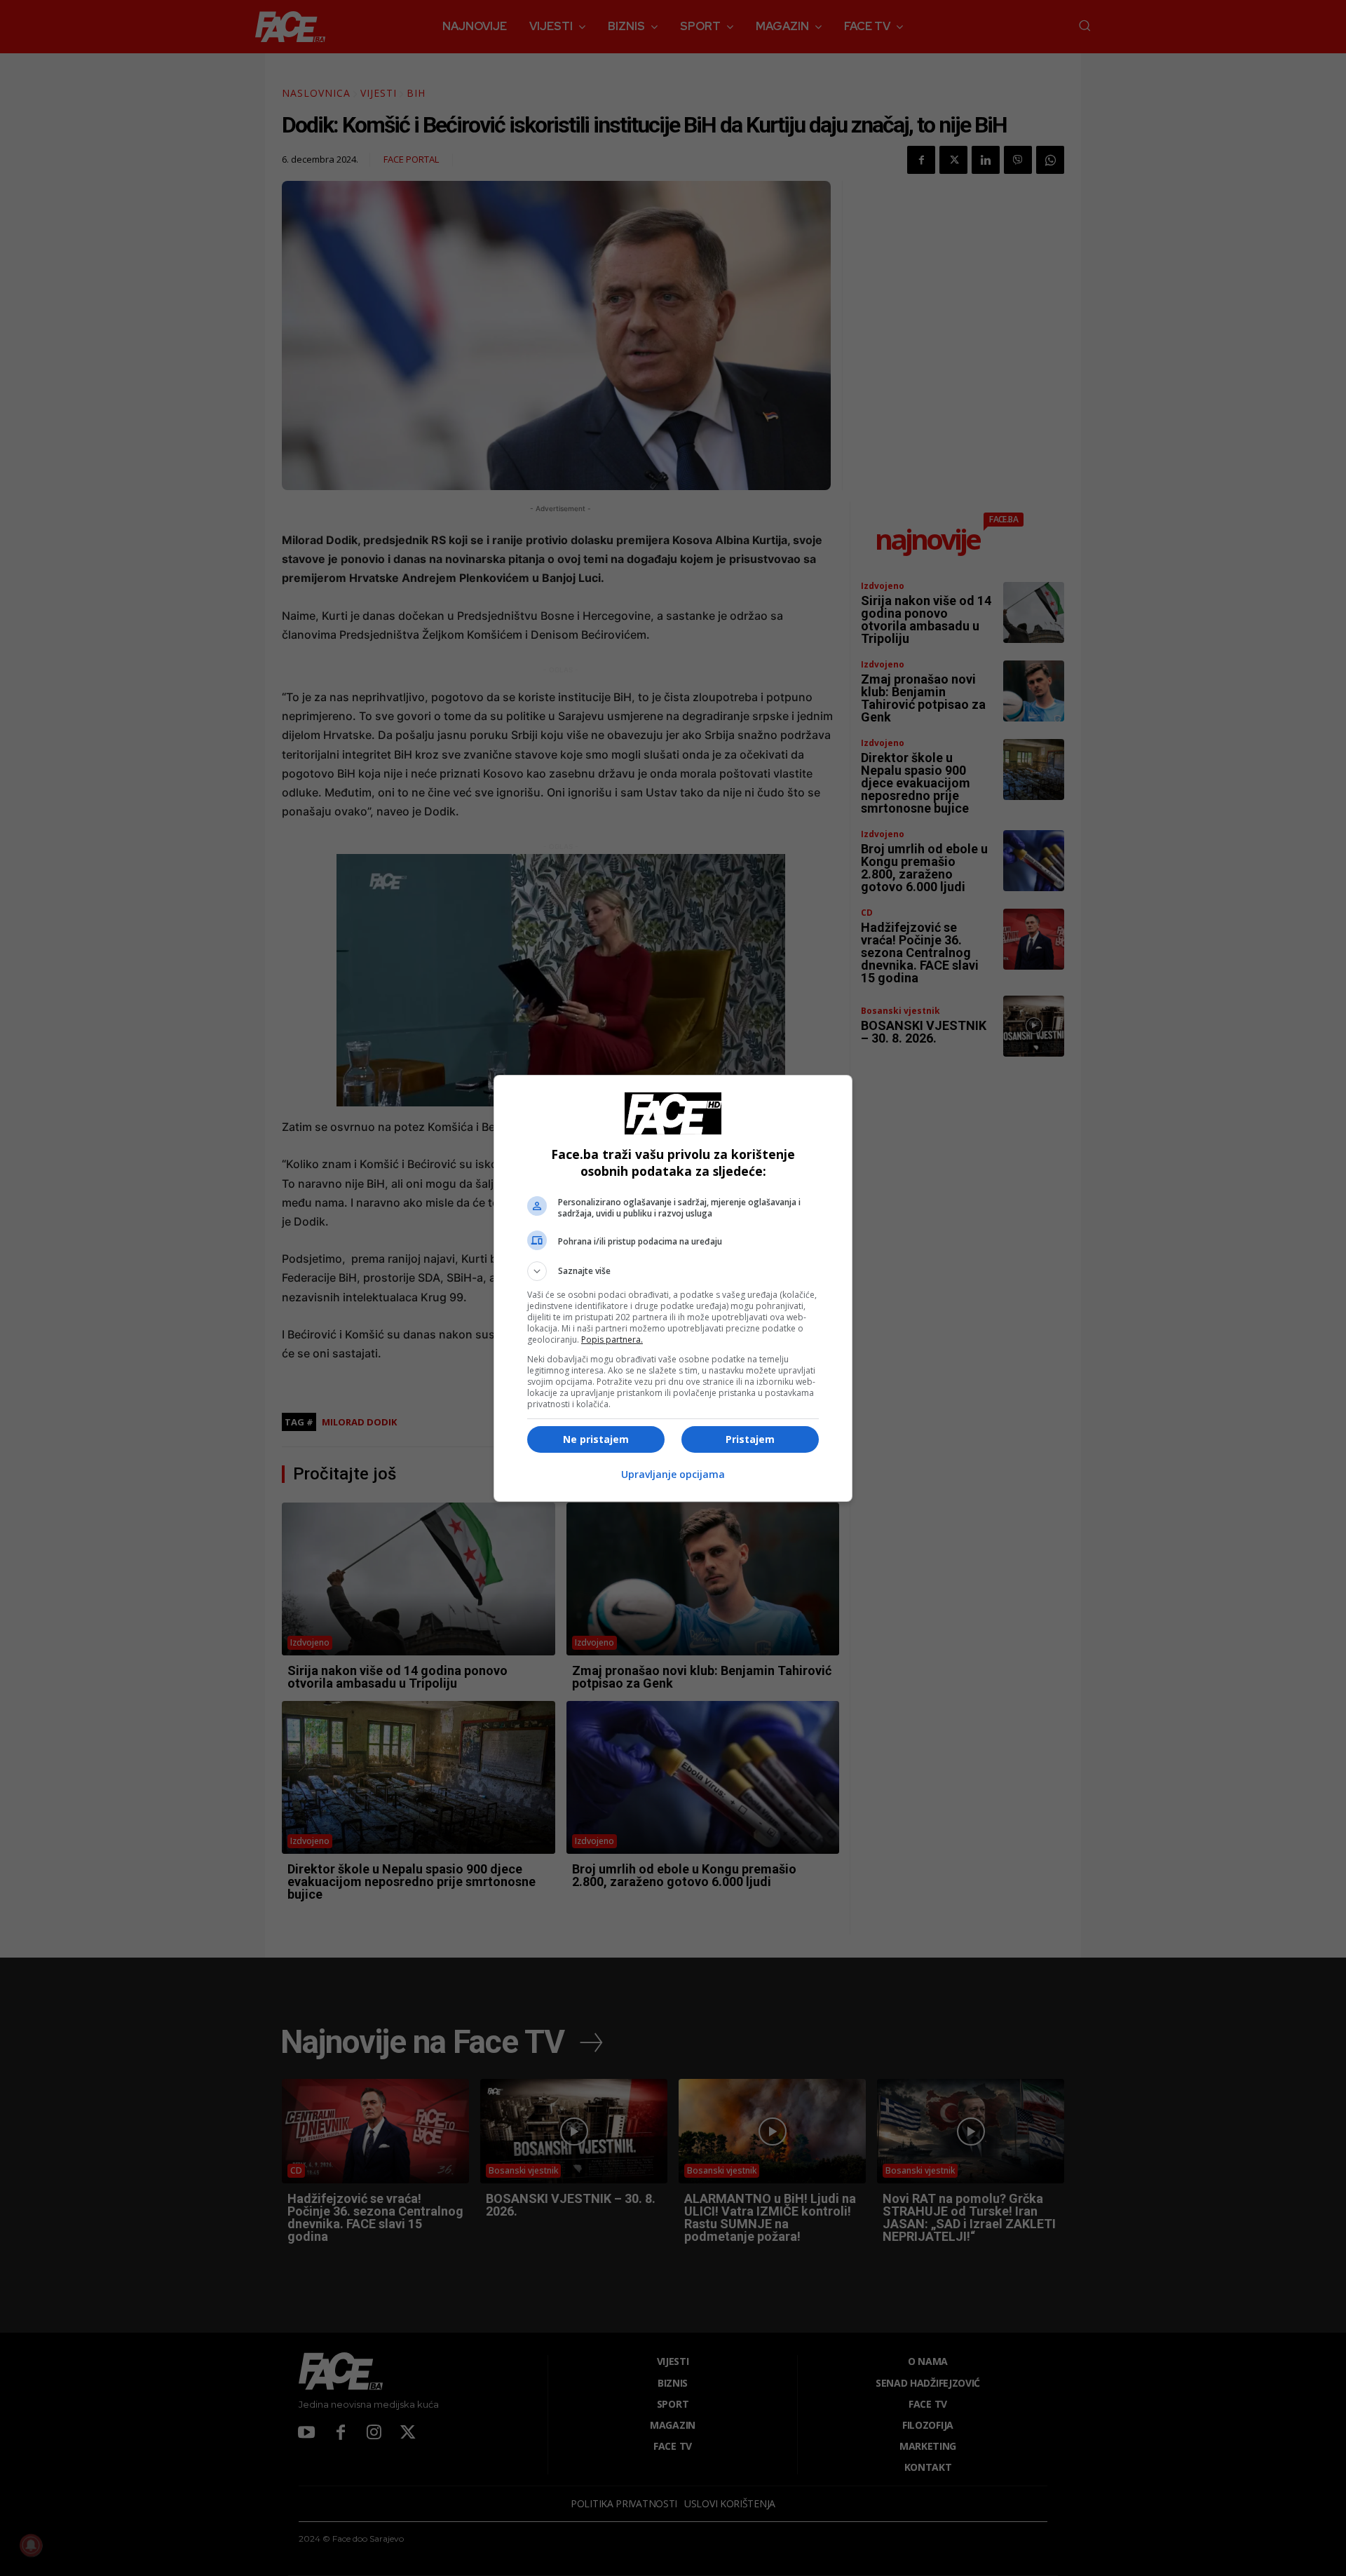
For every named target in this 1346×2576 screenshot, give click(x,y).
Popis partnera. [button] (612, 1340)
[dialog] (673, 1288)
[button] (673, 1271)
